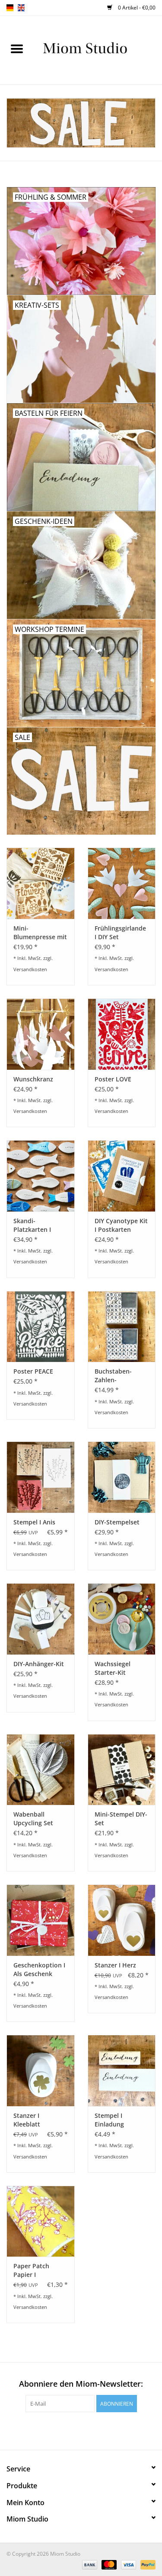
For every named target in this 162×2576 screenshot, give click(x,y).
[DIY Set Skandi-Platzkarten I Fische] (41, 1176)
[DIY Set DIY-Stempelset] (122, 1477)
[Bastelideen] (98, 49)
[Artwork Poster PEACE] (41, 1327)
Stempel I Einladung (109, 2120)
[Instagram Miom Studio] (105, 2430)
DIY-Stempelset (117, 1522)
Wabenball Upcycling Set (33, 1819)
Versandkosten (30, 969)
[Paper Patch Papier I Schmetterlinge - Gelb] (41, 2221)
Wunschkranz (33, 1079)
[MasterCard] (108, 2564)
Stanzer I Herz (115, 1965)
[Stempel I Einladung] (122, 2071)
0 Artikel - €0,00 (136, 8)
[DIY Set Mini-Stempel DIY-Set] (122, 1770)
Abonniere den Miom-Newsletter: (81, 2384)
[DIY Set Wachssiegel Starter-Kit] (122, 1619)
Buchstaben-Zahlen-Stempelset (113, 1376)
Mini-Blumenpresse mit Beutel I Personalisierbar (40, 933)
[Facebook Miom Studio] (58, 2430)
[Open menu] (17, 48)
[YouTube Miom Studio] (89, 2430)
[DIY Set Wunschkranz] (41, 1034)
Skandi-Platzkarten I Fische (32, 1225)
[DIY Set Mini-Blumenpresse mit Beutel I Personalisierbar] (41, 883)
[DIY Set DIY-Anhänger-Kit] (41, 1619)
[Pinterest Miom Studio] (73, 2430)
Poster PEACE (33, 1371)
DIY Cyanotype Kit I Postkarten (121, 1225)
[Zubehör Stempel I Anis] (41, 1477)
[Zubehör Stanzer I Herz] (122, 1920)
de (10, 8)
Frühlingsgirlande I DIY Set (120, 933)
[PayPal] (146, 2564)
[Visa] (128, 2564)
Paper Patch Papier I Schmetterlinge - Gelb (38, 2270)
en (21, 8)
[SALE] (81, 123)
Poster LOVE (113, 1079)
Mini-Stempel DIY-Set (121, 1819)
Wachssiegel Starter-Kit (113, 1668)
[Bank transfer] (89, 2564)
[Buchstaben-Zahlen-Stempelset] (122, 1327)
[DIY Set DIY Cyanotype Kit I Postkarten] (122, 1176)
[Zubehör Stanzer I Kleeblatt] (41, 2071)
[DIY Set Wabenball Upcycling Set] (41, 1770)
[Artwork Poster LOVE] (122, 1034)
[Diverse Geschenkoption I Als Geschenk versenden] (41, 1920)
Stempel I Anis (34, 1522)
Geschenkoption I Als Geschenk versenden (39, 1970)
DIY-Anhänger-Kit (39, 1664)
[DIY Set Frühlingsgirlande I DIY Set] (122, 883)
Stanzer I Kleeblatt (27, 2120)
